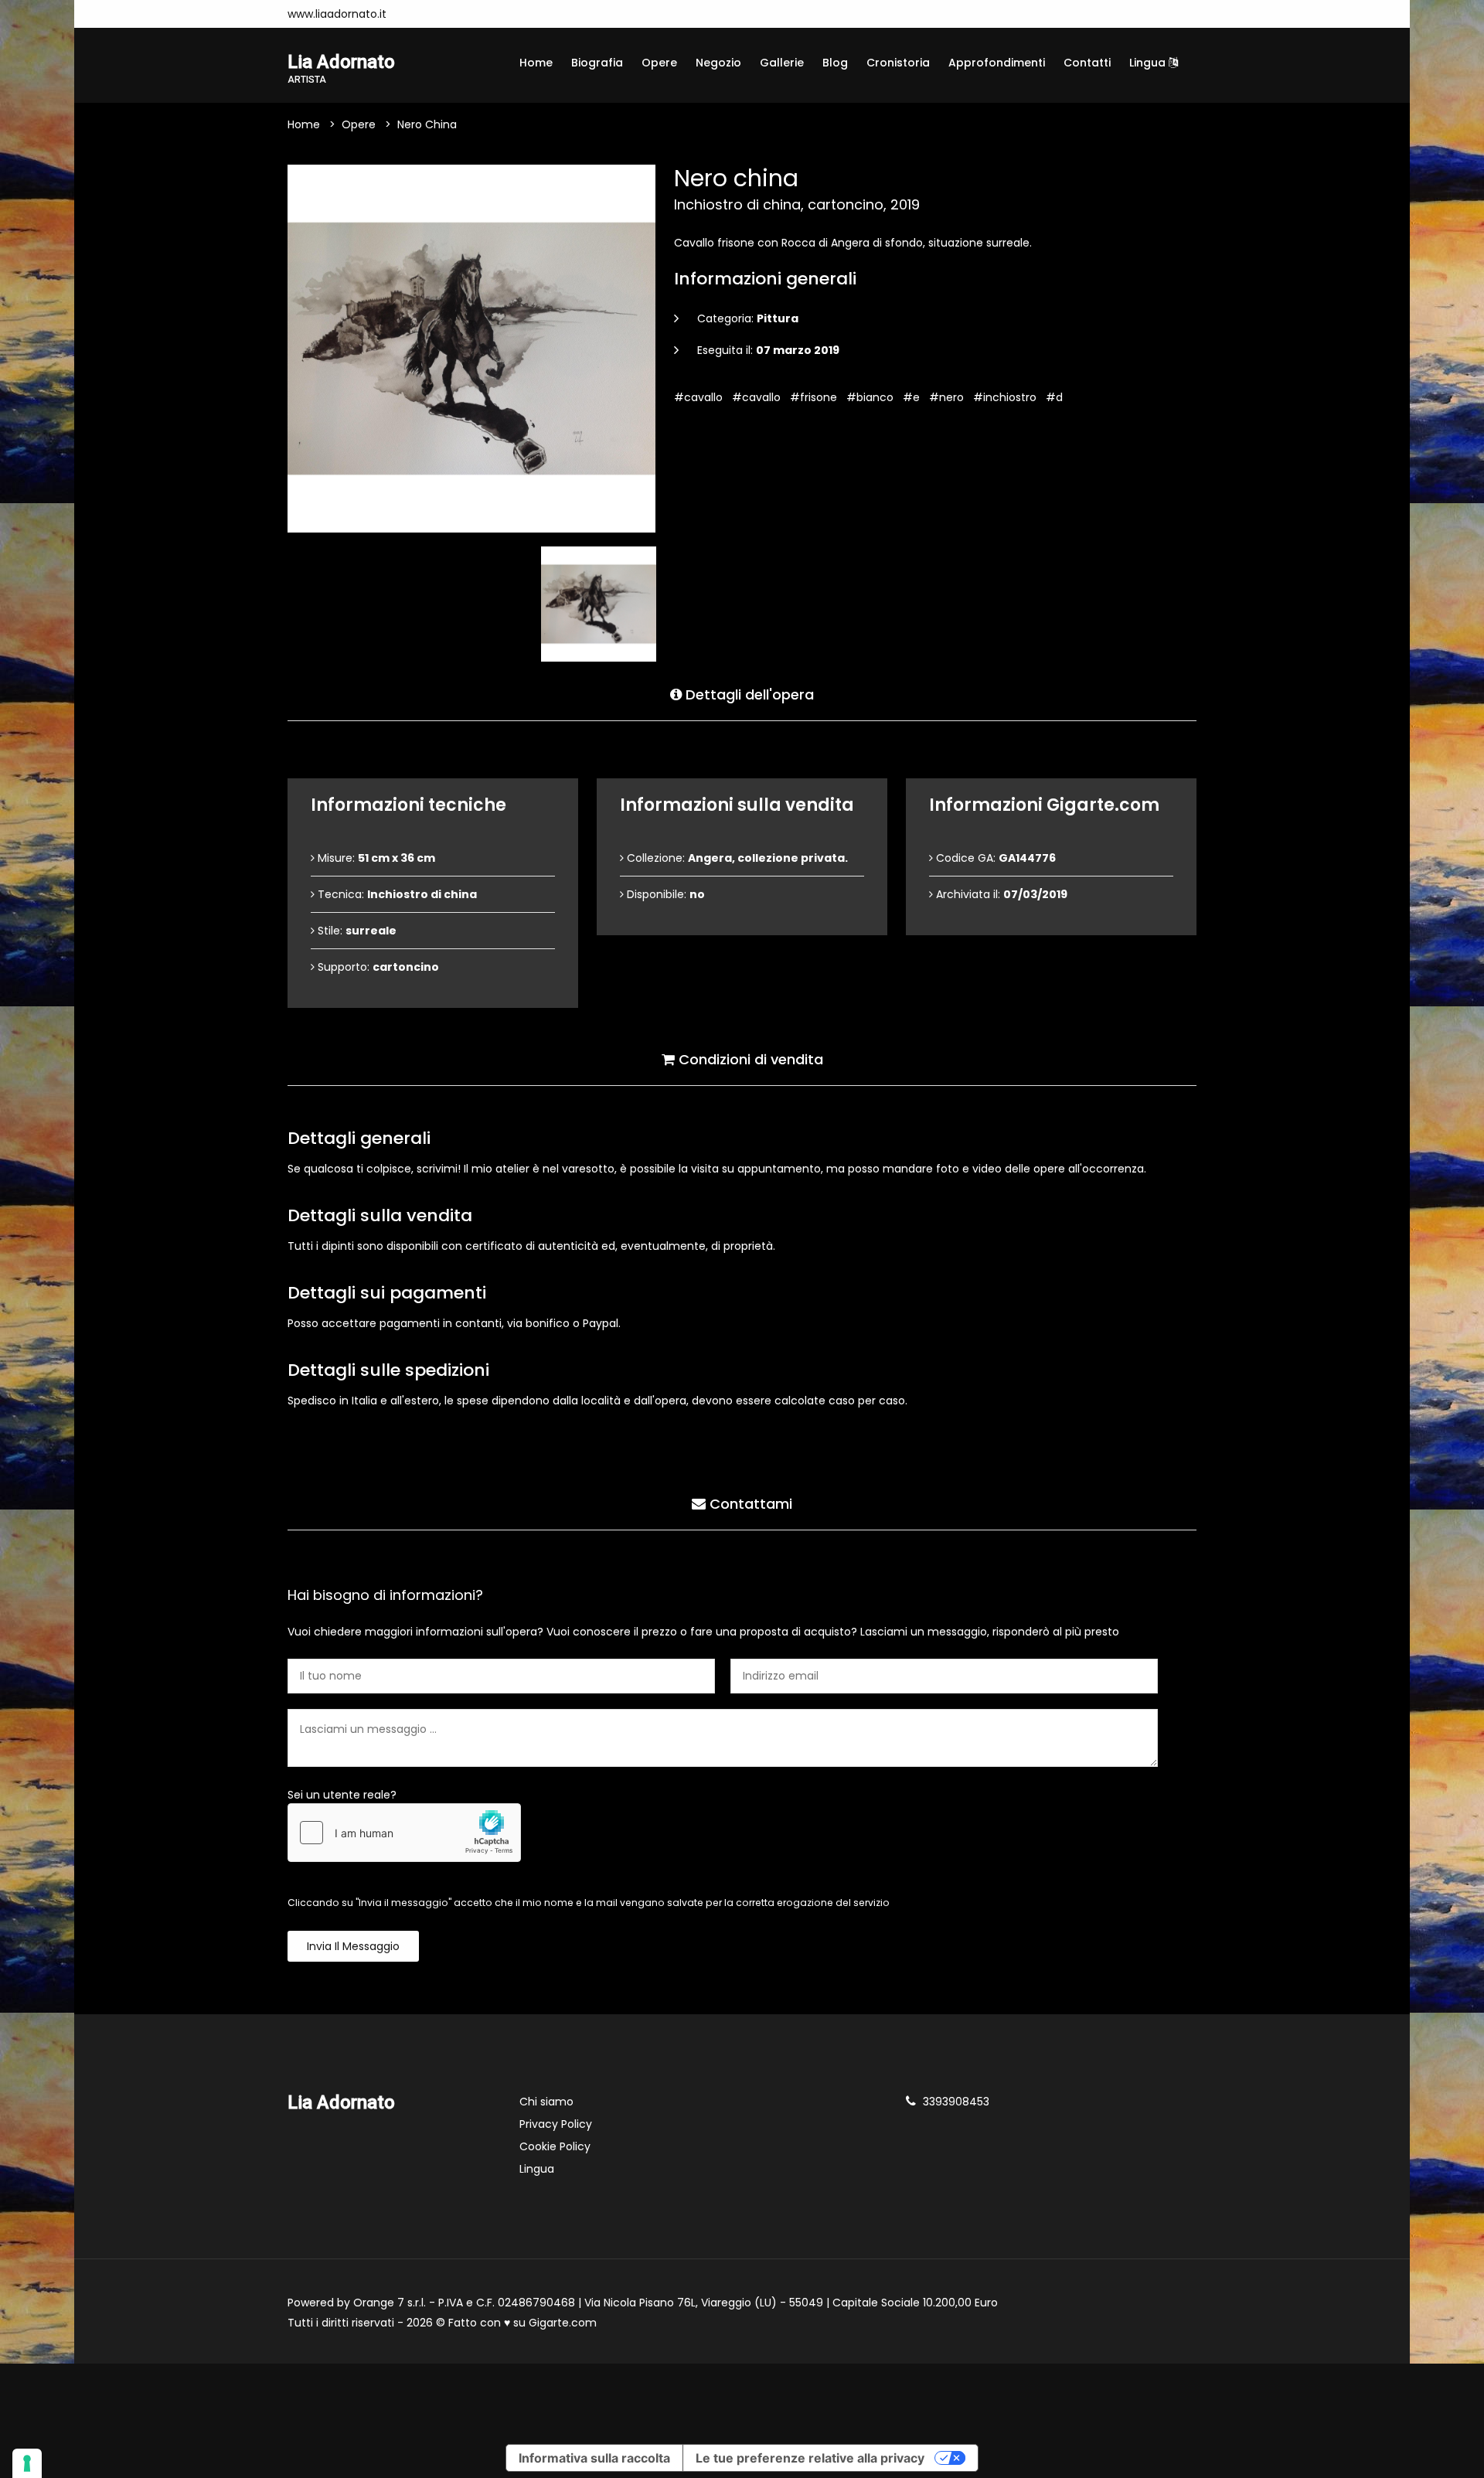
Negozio (718, 63)
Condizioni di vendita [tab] (749, 1059)
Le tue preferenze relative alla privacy (810, 2458)
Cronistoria (898, 63)
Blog (835, 63)
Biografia (597, 63)
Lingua (1149, 63)
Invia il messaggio (353, 1946)
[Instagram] (418, 14)
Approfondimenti (997, 63)
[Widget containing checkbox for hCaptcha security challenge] (404, 1833)
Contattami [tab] (749, 1504)
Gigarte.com (563, 2323)
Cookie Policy (555, 2146)
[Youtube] (441, 14)
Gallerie (782, 63)
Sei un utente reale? (342, 1795)
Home (536, 63)
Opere (659, 63)
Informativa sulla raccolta (594, 2458)
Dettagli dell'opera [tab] (748, 694)
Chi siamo (546, 2102)
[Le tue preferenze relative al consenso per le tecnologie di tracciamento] (27, 2463)
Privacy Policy (556, 2124)
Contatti (1087, 63)
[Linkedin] (465, 14)
